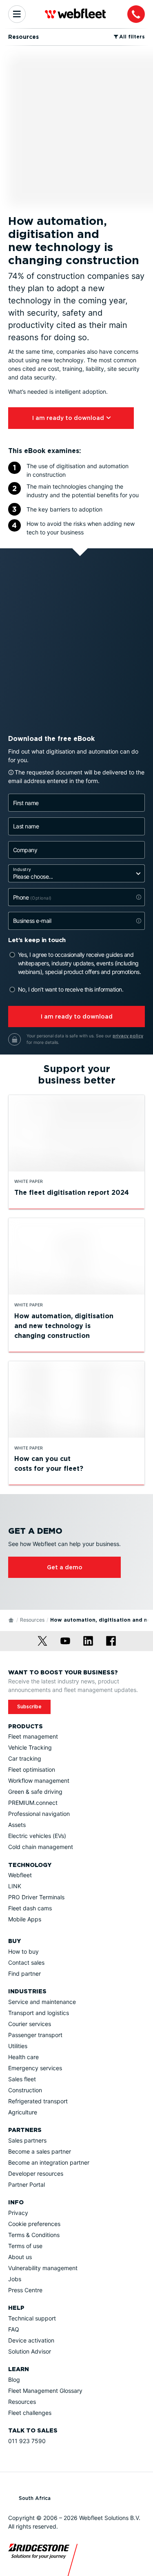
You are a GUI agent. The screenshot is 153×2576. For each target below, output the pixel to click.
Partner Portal (27, 2184)
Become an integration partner (49, 2162)
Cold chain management (41, 1847)
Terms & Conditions (34, 2235)
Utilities (18, 2046)
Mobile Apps (25, 1919)
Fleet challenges (30, 2413)
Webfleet (20, 1875)
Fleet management (33, 1736)
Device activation (31, 2340)
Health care (23, 2057)
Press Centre (25, 2290)
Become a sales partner (40, 2151)
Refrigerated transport (38, 2101)
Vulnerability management (43, 2268)
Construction (25, 2090)
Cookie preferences (34, 2224)
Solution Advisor (30, 2351)
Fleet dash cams (30, 1908)
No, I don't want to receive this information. (71, 989)
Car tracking (25, 1758)
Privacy (18, 2213)
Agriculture (23, 2112)
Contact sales (26, 1962)
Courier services (30, 2024)
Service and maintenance (42, 2002)
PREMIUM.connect (33, 1803)
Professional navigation (39, 1814)
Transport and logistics (39, 2013)
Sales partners (27, 2140)
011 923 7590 (27, 2441)
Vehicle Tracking (30, 1747)
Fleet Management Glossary (45, 2391)
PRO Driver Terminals (36, 1897)
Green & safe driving (35, 1792)
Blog (14, 2380)
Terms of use (25, 2246)
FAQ (14, 2329)
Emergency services (35, 2068)
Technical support (32, 2318)
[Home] (11, 1620)
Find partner (24, 1974)
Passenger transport (35, 2035)
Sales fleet (22, 2079)
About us (20, 2257)
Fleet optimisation (32, 1769)
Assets (17, 1825)
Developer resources (36, 2173)
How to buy (23, 1951)
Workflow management (39, 1781)
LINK (15, 1886)
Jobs (15, 2279)
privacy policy (128, 1036)
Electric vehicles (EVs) (37, 1836)
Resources (32, 1620)
